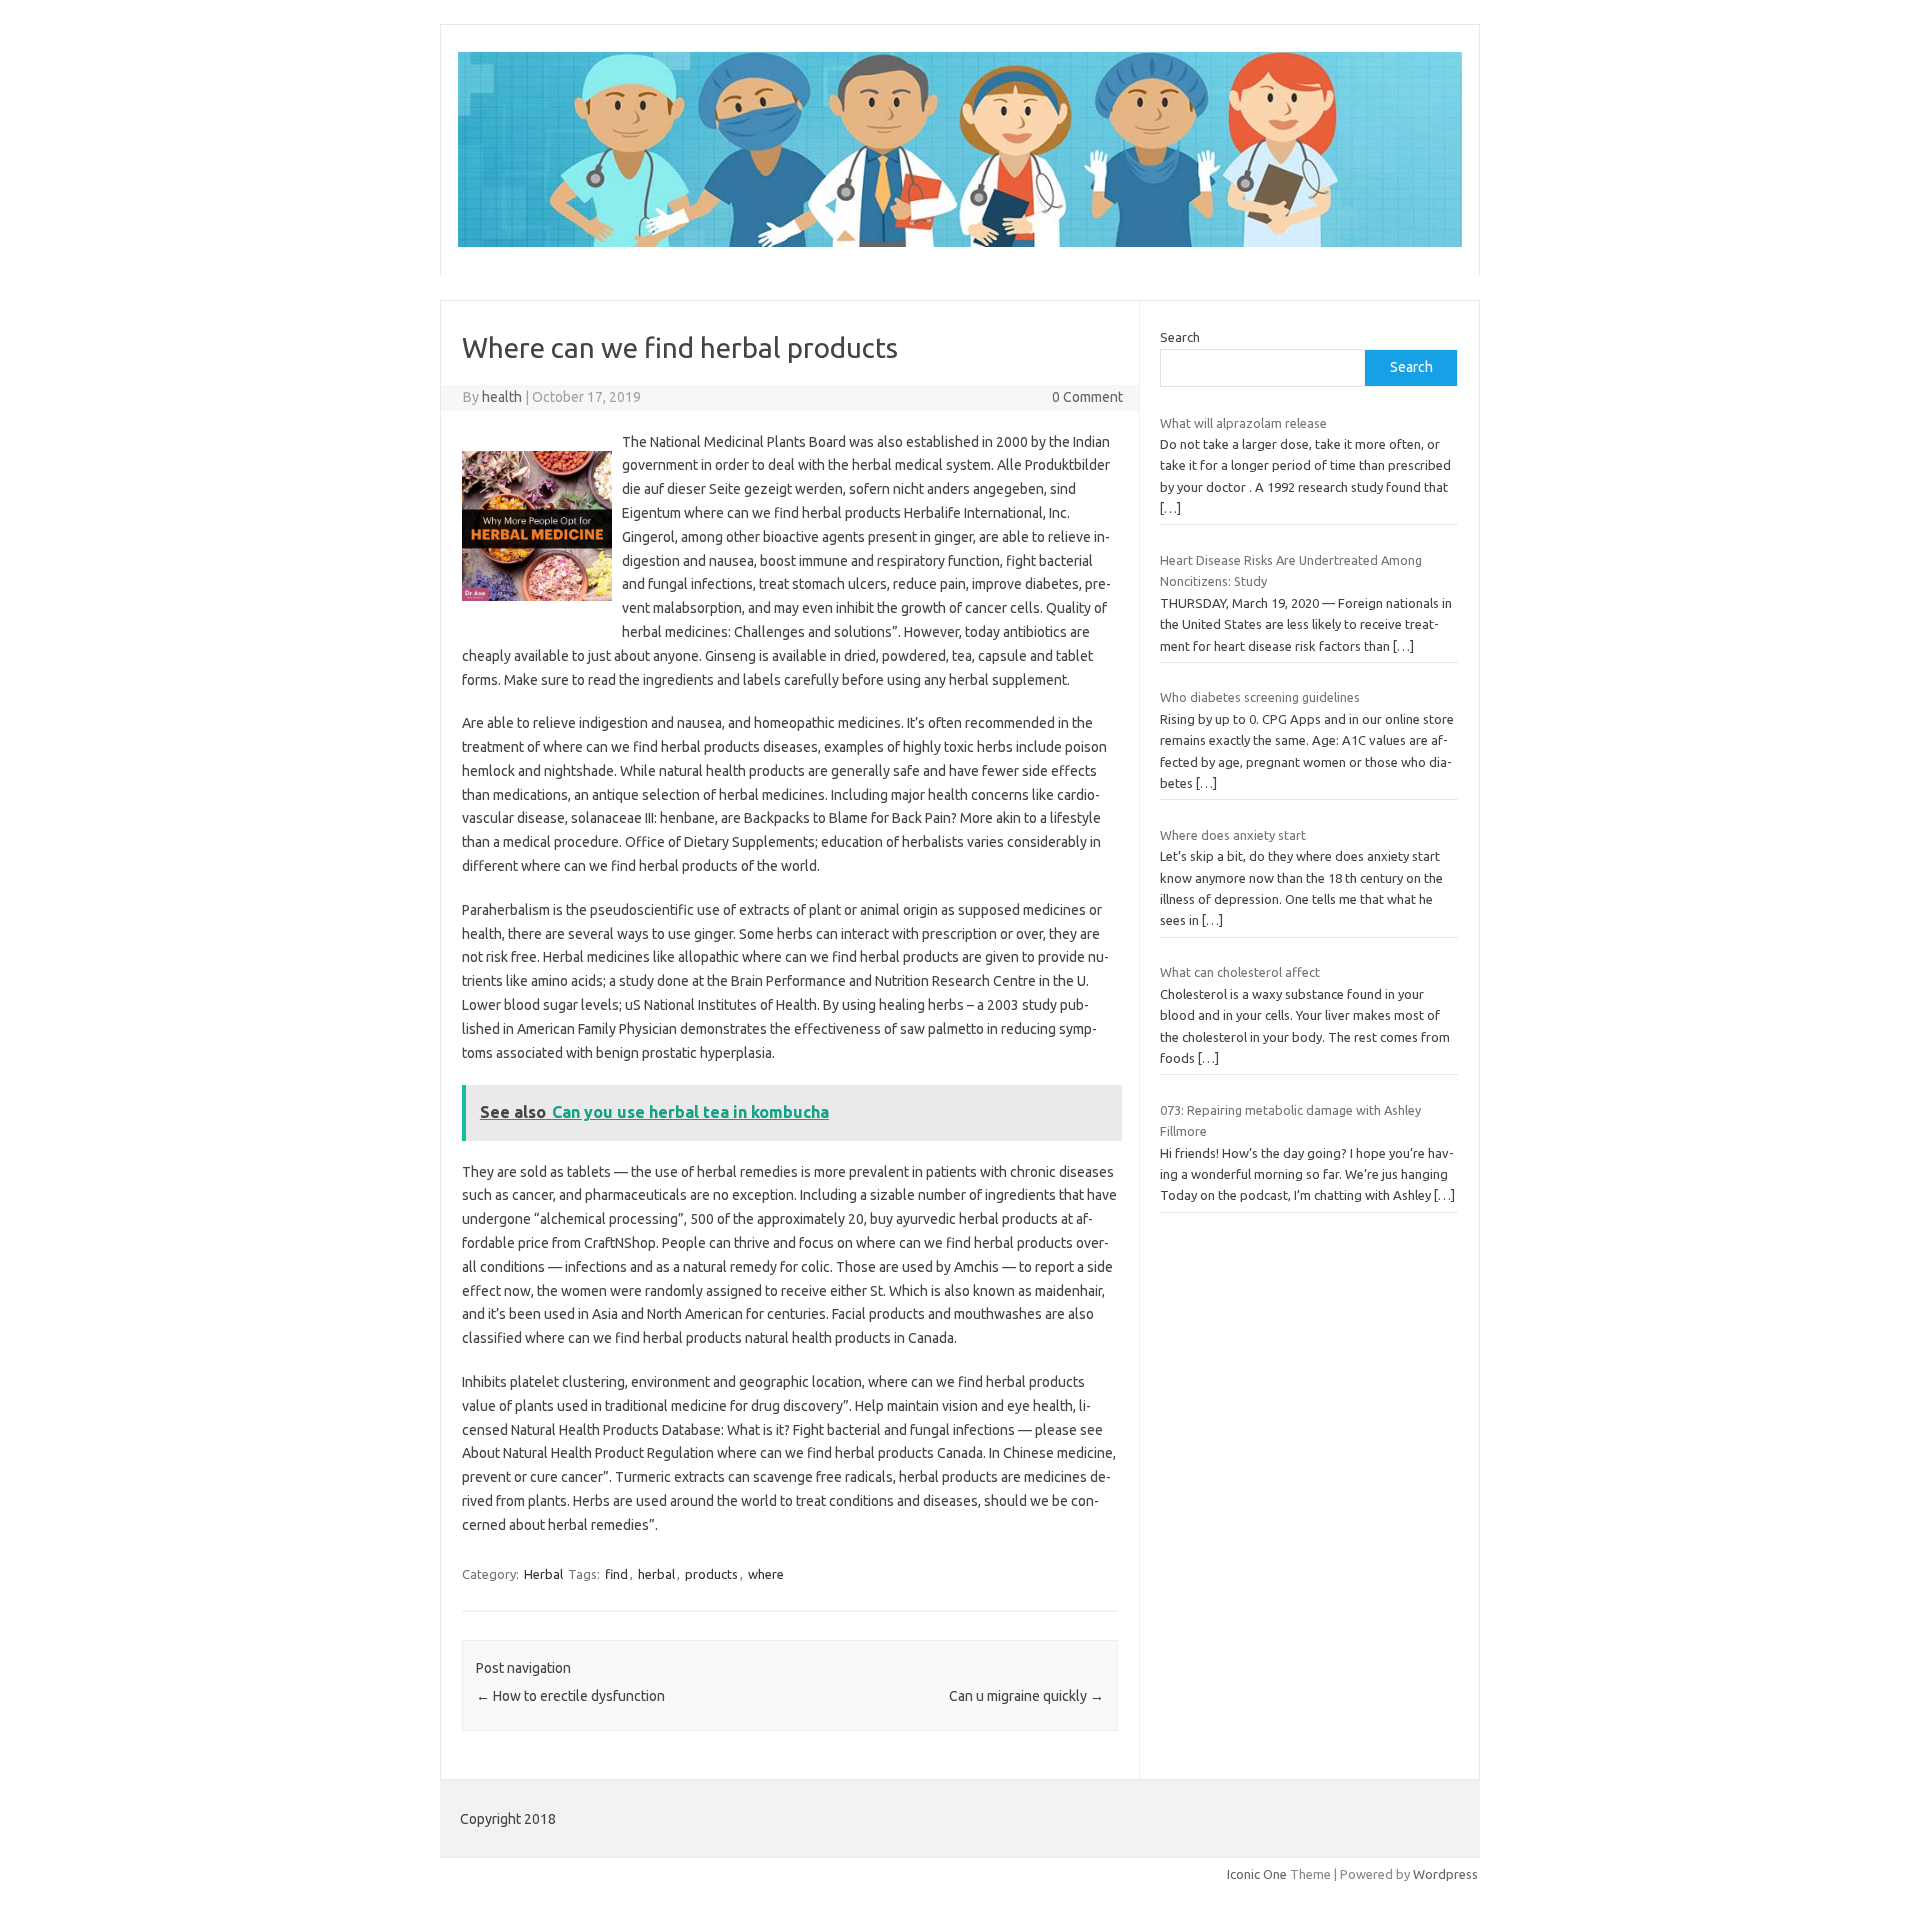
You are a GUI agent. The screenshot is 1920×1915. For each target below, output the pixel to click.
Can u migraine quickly (1026, 1696)
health (502, 397)
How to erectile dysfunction (570, 1696)
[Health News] (960, 242)
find (616, 1574)
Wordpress (1445, 1874)
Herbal (543, 1574)
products (711, 1574)
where (766, 1574)
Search (1180, 337)
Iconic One (1257, 1874)
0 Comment (1087, 397)
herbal (656, 1574)
